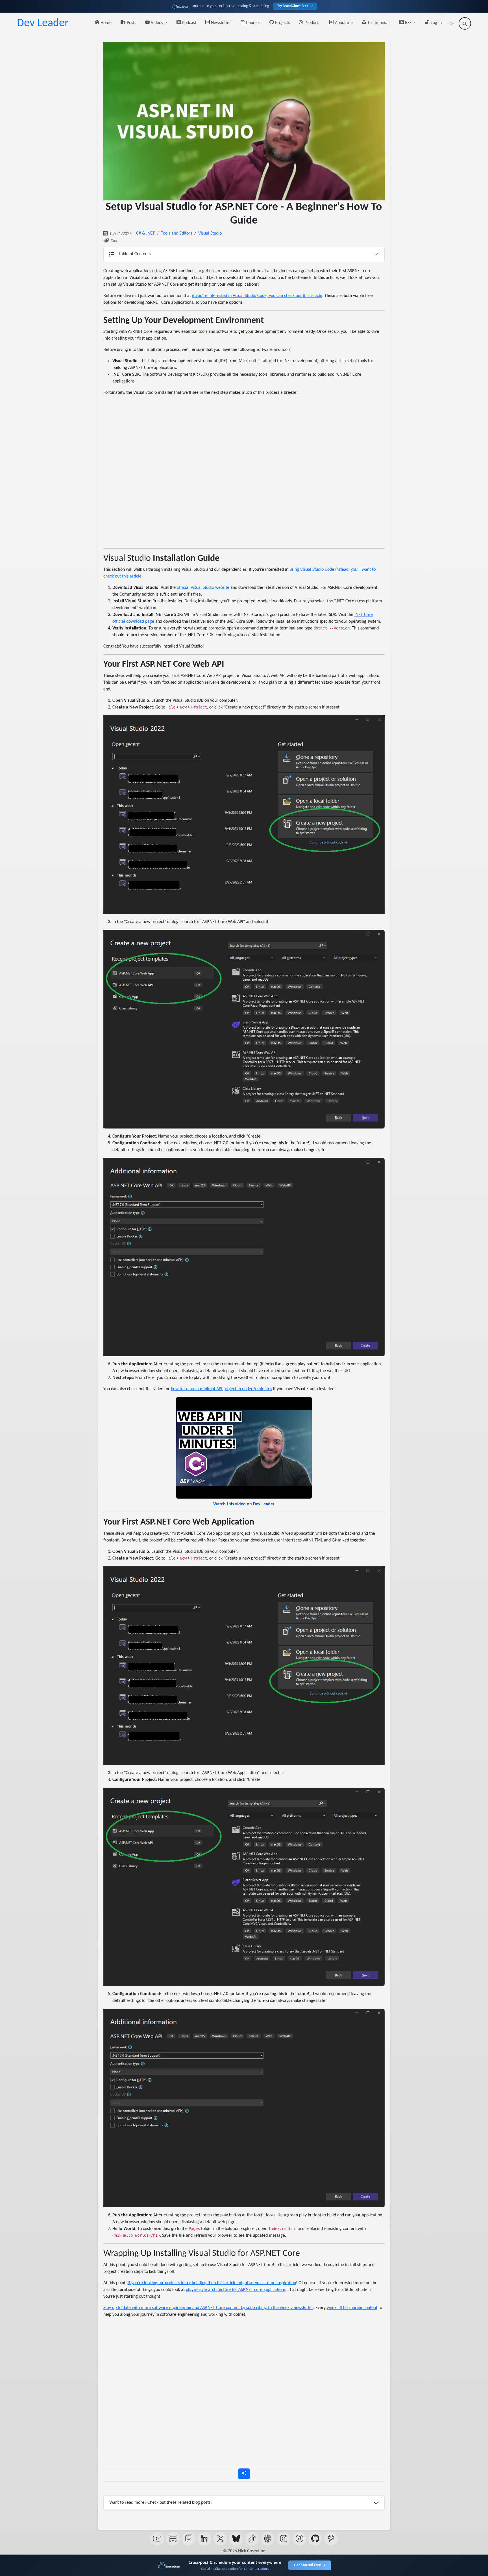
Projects (282, 23)
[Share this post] (244, 2474)
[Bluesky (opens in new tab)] (236, 2539)
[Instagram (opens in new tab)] (284, 2539)
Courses (253, 23)
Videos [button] (157, 23)
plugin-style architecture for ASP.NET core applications (236, 2290)
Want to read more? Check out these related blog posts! (161, 2503)
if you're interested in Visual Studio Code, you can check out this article (257, 296)
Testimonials (378, 23)
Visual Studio (210, 233)
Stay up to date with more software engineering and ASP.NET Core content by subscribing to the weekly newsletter (208, 2308)
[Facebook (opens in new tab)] (299, 2539)
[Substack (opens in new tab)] (173, 2539)
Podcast (189, 23)
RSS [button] (408, 23)
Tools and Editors (177, 233)
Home (105, 23)
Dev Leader (43, 23)
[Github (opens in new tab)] (315, 2539)
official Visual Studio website (203, 588)
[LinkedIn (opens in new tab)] (204, 2539)
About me (343, 23)
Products (312, 23)
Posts (131, 23)
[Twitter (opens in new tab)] (220, 2539)
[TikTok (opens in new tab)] (252, 2539)
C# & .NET (145, 233)
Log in (436, 23)
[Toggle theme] (451, 23)
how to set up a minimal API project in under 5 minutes (221, 1389)
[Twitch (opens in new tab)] (189, 2539)
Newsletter (220, 23)
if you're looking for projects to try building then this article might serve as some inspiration (212, 2283)
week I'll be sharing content (352, 2308)
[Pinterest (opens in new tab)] (331, 2539)
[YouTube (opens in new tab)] (157, 2539)
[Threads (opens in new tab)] (268, 2539)
